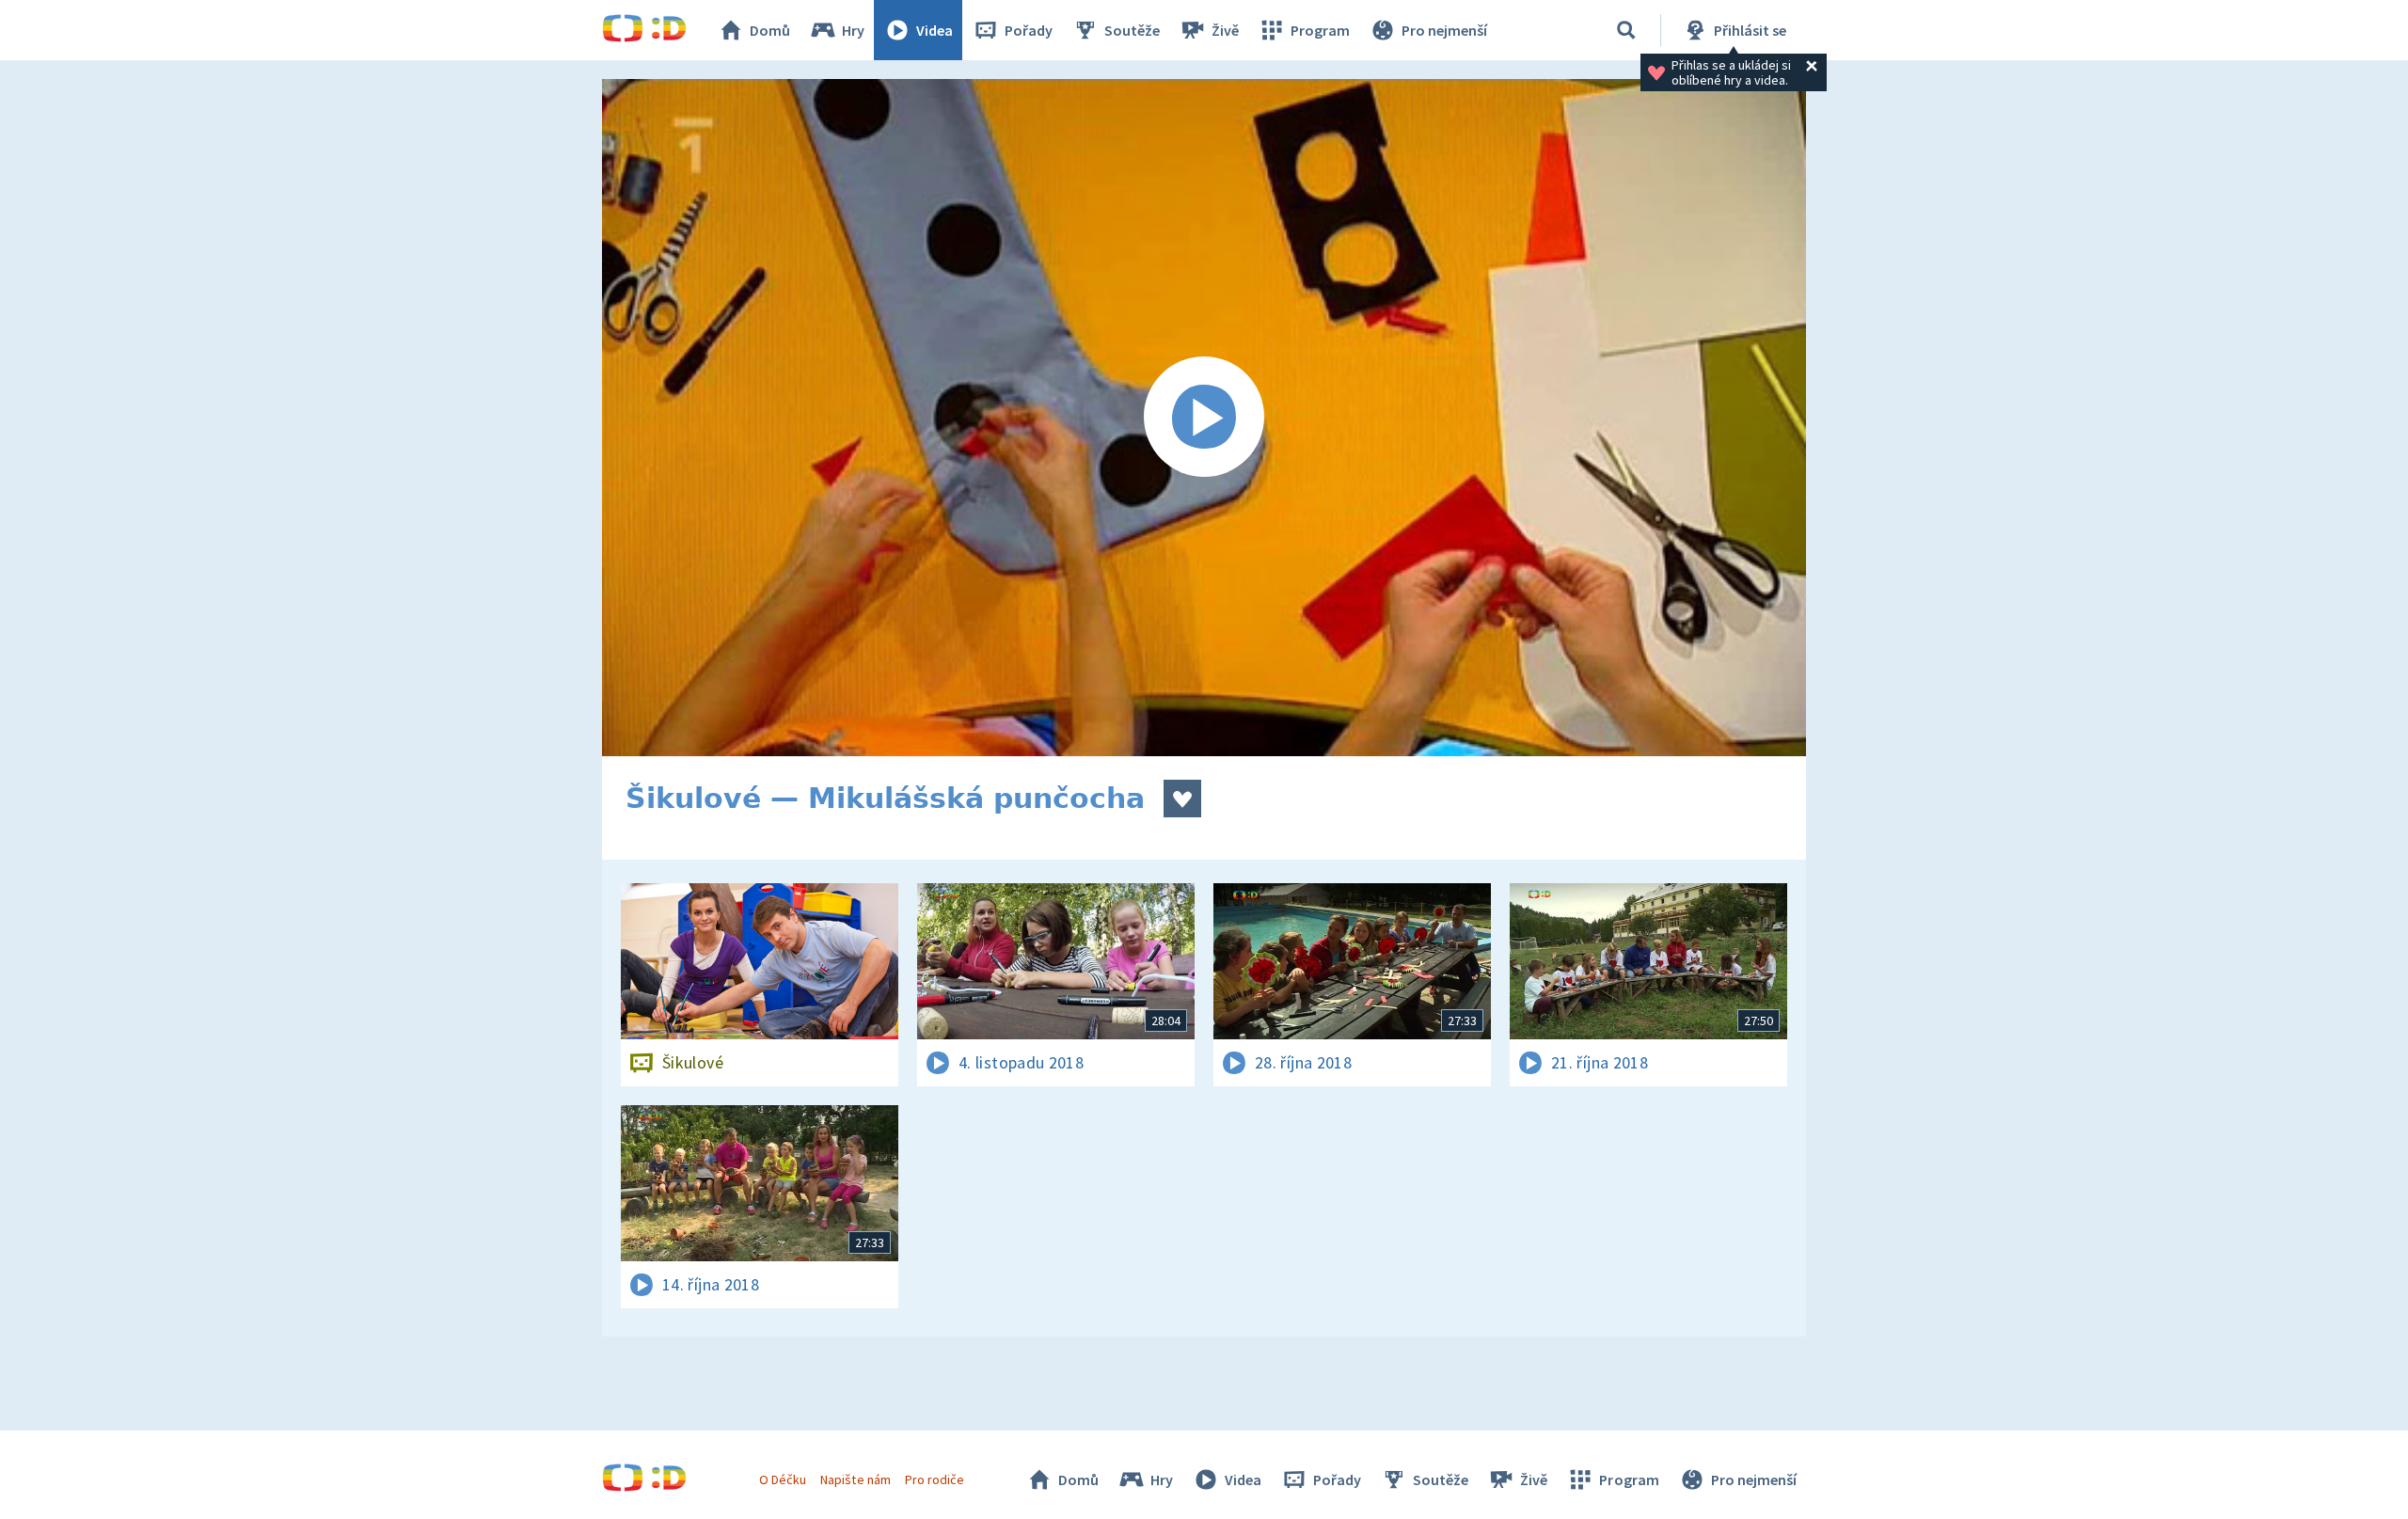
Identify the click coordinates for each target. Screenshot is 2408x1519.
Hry (853, 30)
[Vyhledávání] (1626, 30)
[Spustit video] (1204, 418)
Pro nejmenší (1444, 30)
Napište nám (855, 1479)
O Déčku (783, 1479)
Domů (770, 30)
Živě (1225, 30)
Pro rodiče (935, 1479)
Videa (935, 30)
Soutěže (1132, 30)
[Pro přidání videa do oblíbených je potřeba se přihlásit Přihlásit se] (1182, 799)
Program (1320, 30)
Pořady (1029, 30)
